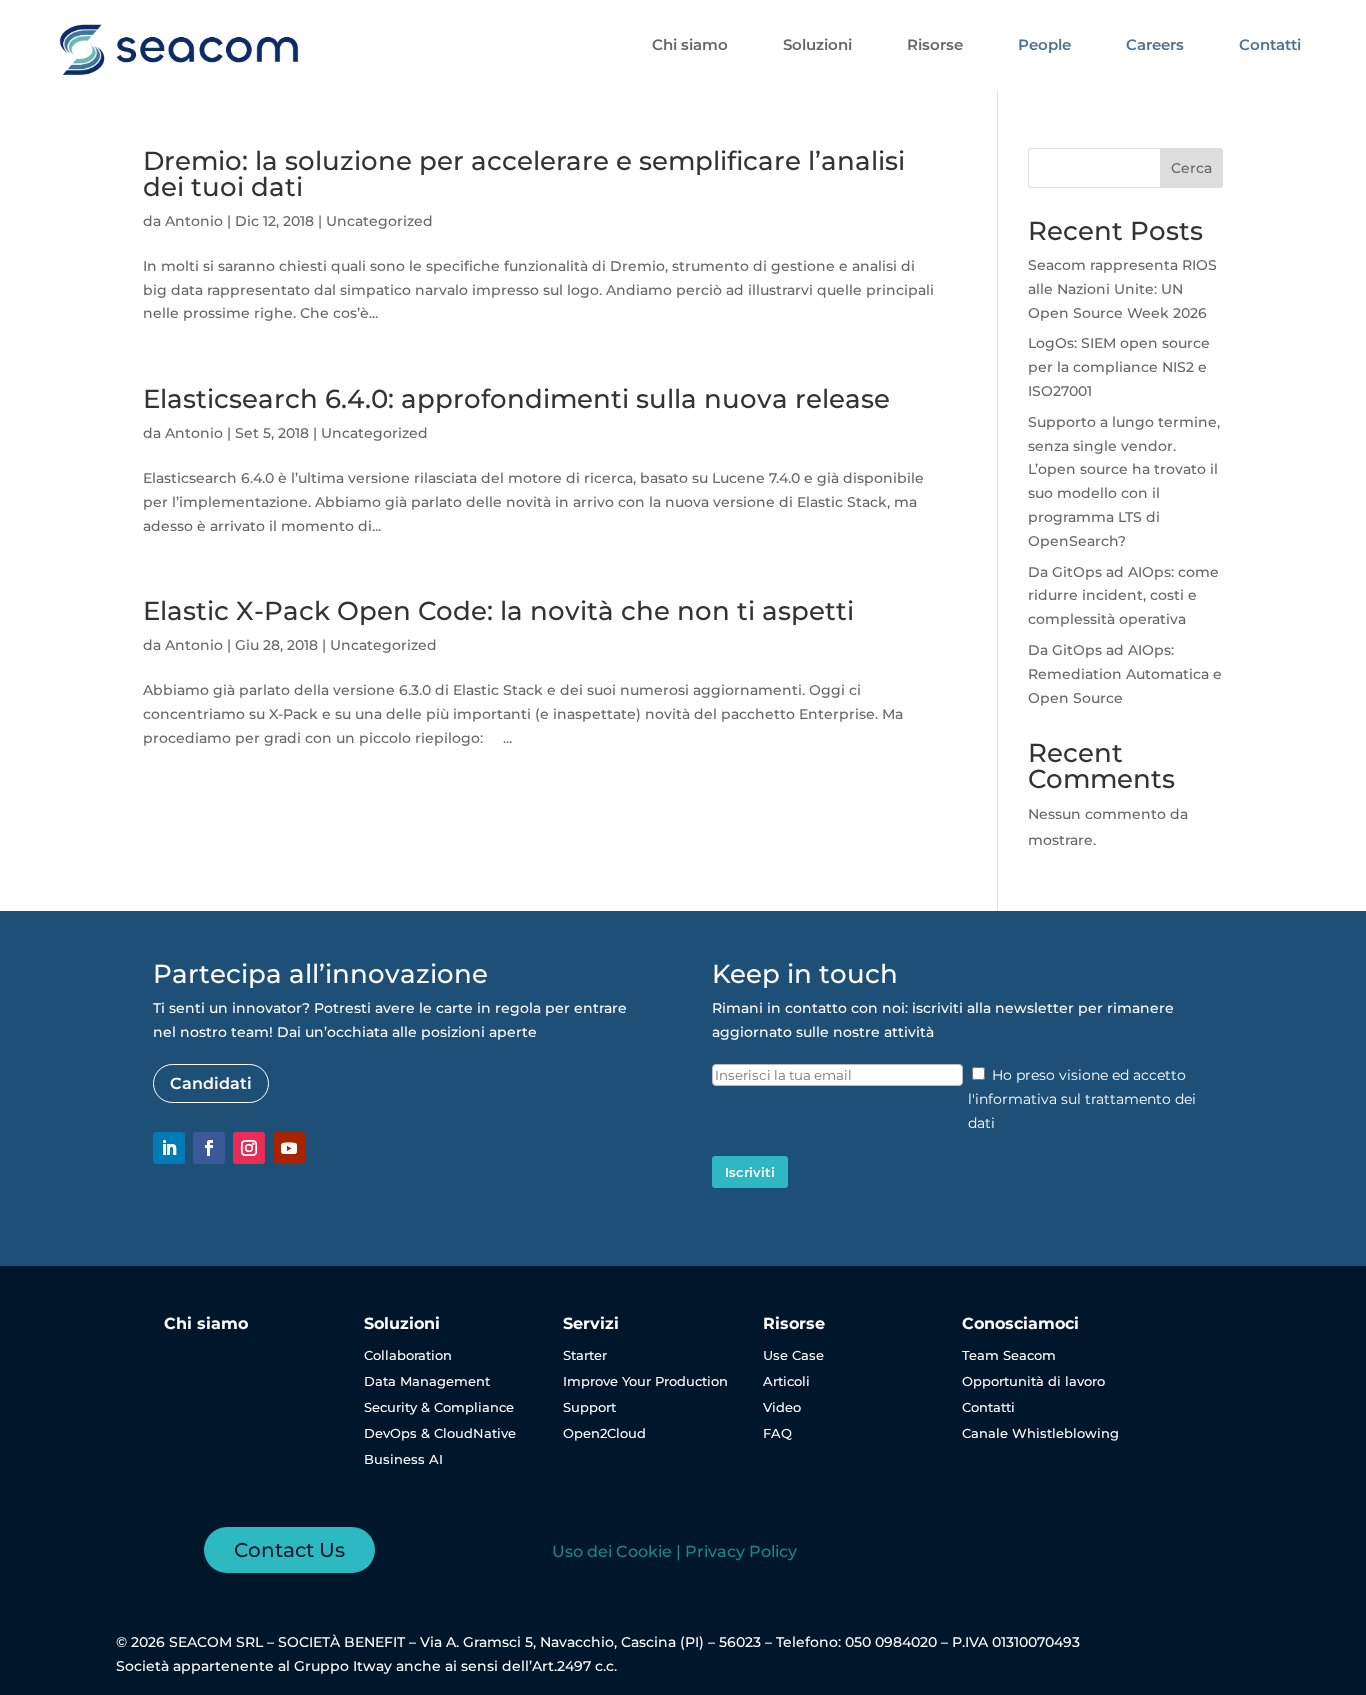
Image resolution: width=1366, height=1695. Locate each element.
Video (782, 1407)
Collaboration (408, 1355)
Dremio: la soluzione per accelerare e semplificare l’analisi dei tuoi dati (524, 174)
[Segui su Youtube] (289, 1148)
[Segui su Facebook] (209, 1148)
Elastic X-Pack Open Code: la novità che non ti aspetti (498, 611)
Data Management (427, 1381)
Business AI (403, 1459)
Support (589, 1407)
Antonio (194, 221)
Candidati (211, 1083)
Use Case (793, 1355)
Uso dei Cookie (612, 1551)
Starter (585, 1355)
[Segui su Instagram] (249, 1148)
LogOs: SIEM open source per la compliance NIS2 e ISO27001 (1119, 367)
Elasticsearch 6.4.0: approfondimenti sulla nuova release (516, 399)
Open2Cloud (604, 1433)
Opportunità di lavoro (1033, 1381)
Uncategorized (379, 221)
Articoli (786, 1381)
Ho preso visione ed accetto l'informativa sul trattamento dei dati (1082, 1099)
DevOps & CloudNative (440, 1433)
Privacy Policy (741, 1551)
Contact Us (289, 1550)
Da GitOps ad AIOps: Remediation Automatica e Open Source (1125, 674)
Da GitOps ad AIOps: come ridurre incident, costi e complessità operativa (1123, 596)
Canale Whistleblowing (1040, 1433)
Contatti (988, 1407)
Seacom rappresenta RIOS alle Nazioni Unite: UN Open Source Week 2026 (1122, 289)
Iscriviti (750, 1172)
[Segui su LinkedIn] (169, 1148)
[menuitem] (690, 44)
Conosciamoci (1020, 1323)
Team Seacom (1009, 1355)
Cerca (1191, 168)
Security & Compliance (439, 1407)
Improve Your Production (645, 1381)
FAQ (777, 1433)
